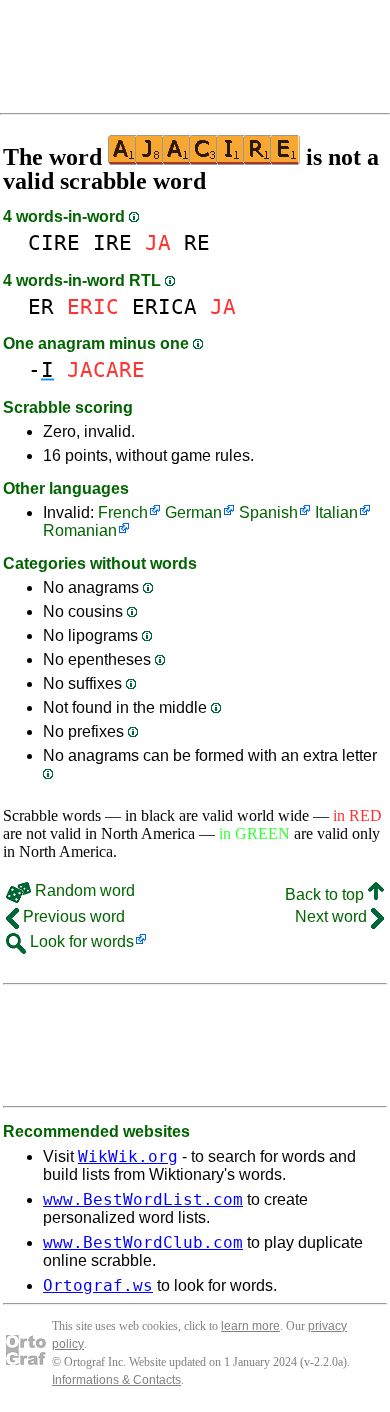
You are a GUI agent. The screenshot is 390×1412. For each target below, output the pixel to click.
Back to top (326, 894)
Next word (333, 916)
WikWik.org (128, 1156)
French (123, 512)
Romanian (80, 530)
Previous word (72, 916)
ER (41, 306)
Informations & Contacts (116, 1380)
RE (197, 242)
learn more (250, 1326)
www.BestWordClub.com (143, 1242)
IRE (112, 242)
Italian (336, 512)
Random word (83, 890)
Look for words (80, 941)
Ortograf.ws (98, 1285)
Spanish (268, 512)
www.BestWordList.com (143, 1199)
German (193, 512)
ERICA (164, 306)
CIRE (54, 242)
